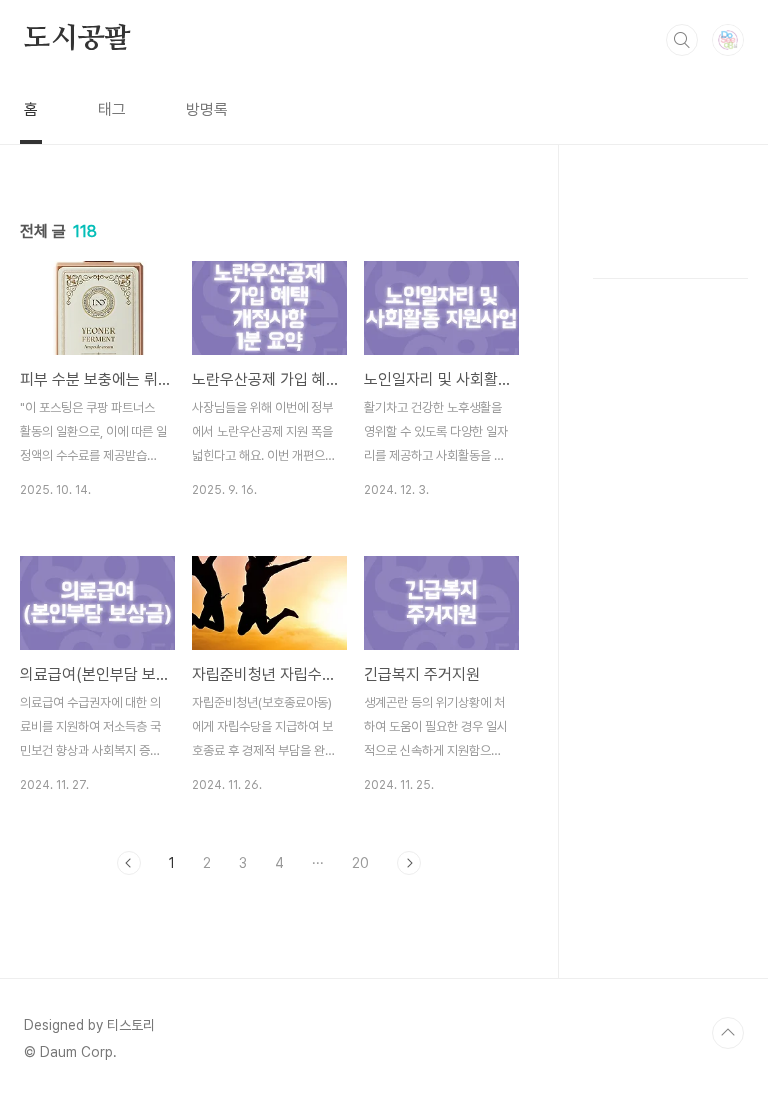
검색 (682, 40)
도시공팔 (77, 39)
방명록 (207, 109)
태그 (112, 109)
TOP (728, 1033)
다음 (409, 863)
